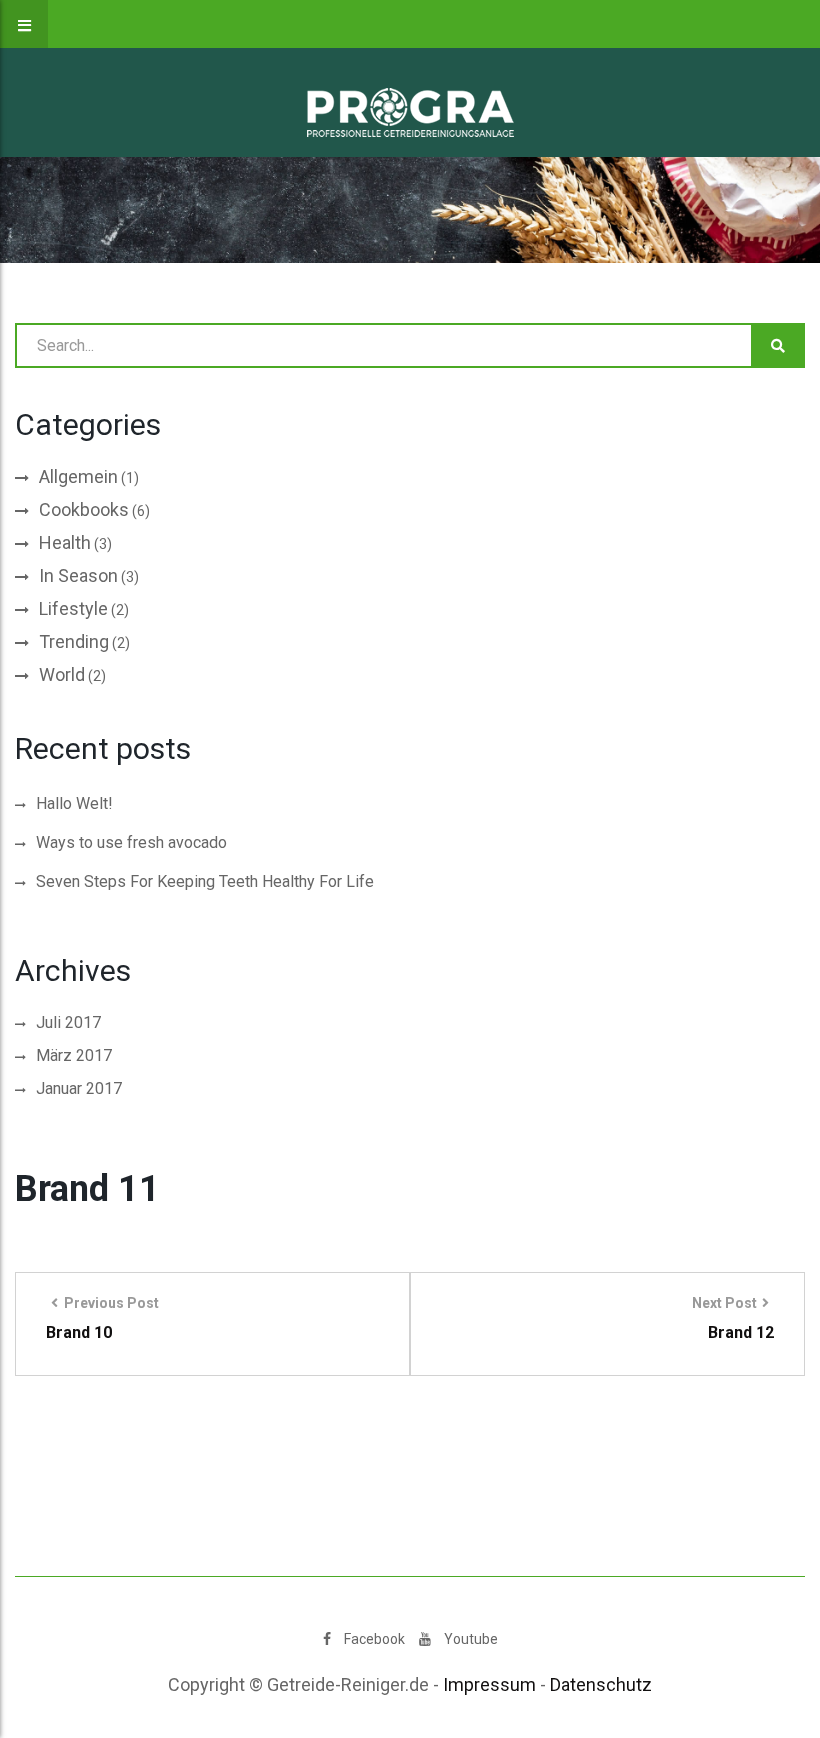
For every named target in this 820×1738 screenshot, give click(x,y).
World (62, 674)
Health (65, 542)
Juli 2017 (68, 1022)
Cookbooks (84, 509)
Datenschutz (601, 1684)
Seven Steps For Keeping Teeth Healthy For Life (205, 881)
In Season (78, 575)
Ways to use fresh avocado (131, 842)
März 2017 (74, 1055)
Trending (74, 641)
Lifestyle (73, 608)
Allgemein (78, 476)
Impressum (489, 1684)
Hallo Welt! (74, 803)
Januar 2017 (79, 1088)
